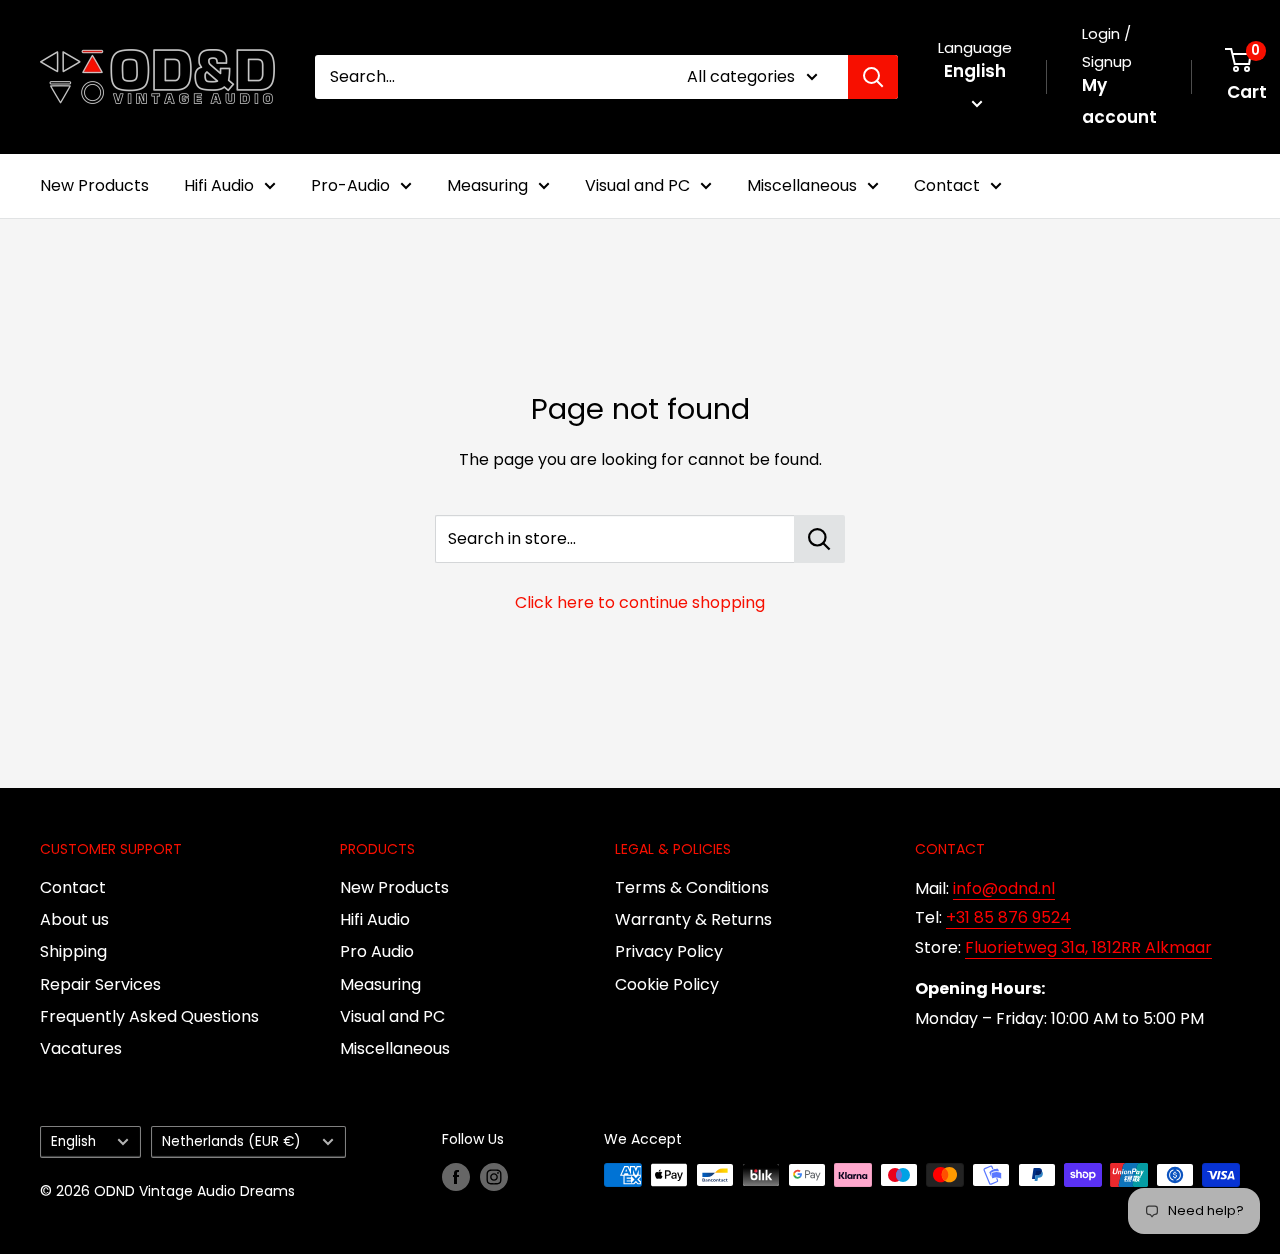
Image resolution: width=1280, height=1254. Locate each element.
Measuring (487, 185)
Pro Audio (377, 951)
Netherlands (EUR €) (231, 1141)
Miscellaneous (802, 185)
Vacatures (81, 1048)
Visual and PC (637, 185)
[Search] (873, 77)
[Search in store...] (819, 539)
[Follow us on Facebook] (456, 1177)
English (73, 1141)
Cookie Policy (667, 984)
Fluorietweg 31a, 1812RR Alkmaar (1088, 947)
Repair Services (100, 984)
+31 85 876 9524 (1008, 917)
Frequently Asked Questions (149, 1016)
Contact (947, 185)
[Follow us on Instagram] (494, 1177)
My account (1119, 101)
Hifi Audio (219, 185)
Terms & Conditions (692, 887)
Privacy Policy (669, 951)
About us (74, 919)
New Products (94, 185)
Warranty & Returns (693, 919)
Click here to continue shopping (640, 602)
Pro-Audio (350, 185)
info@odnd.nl (1004, 888)
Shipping (73, 951)
